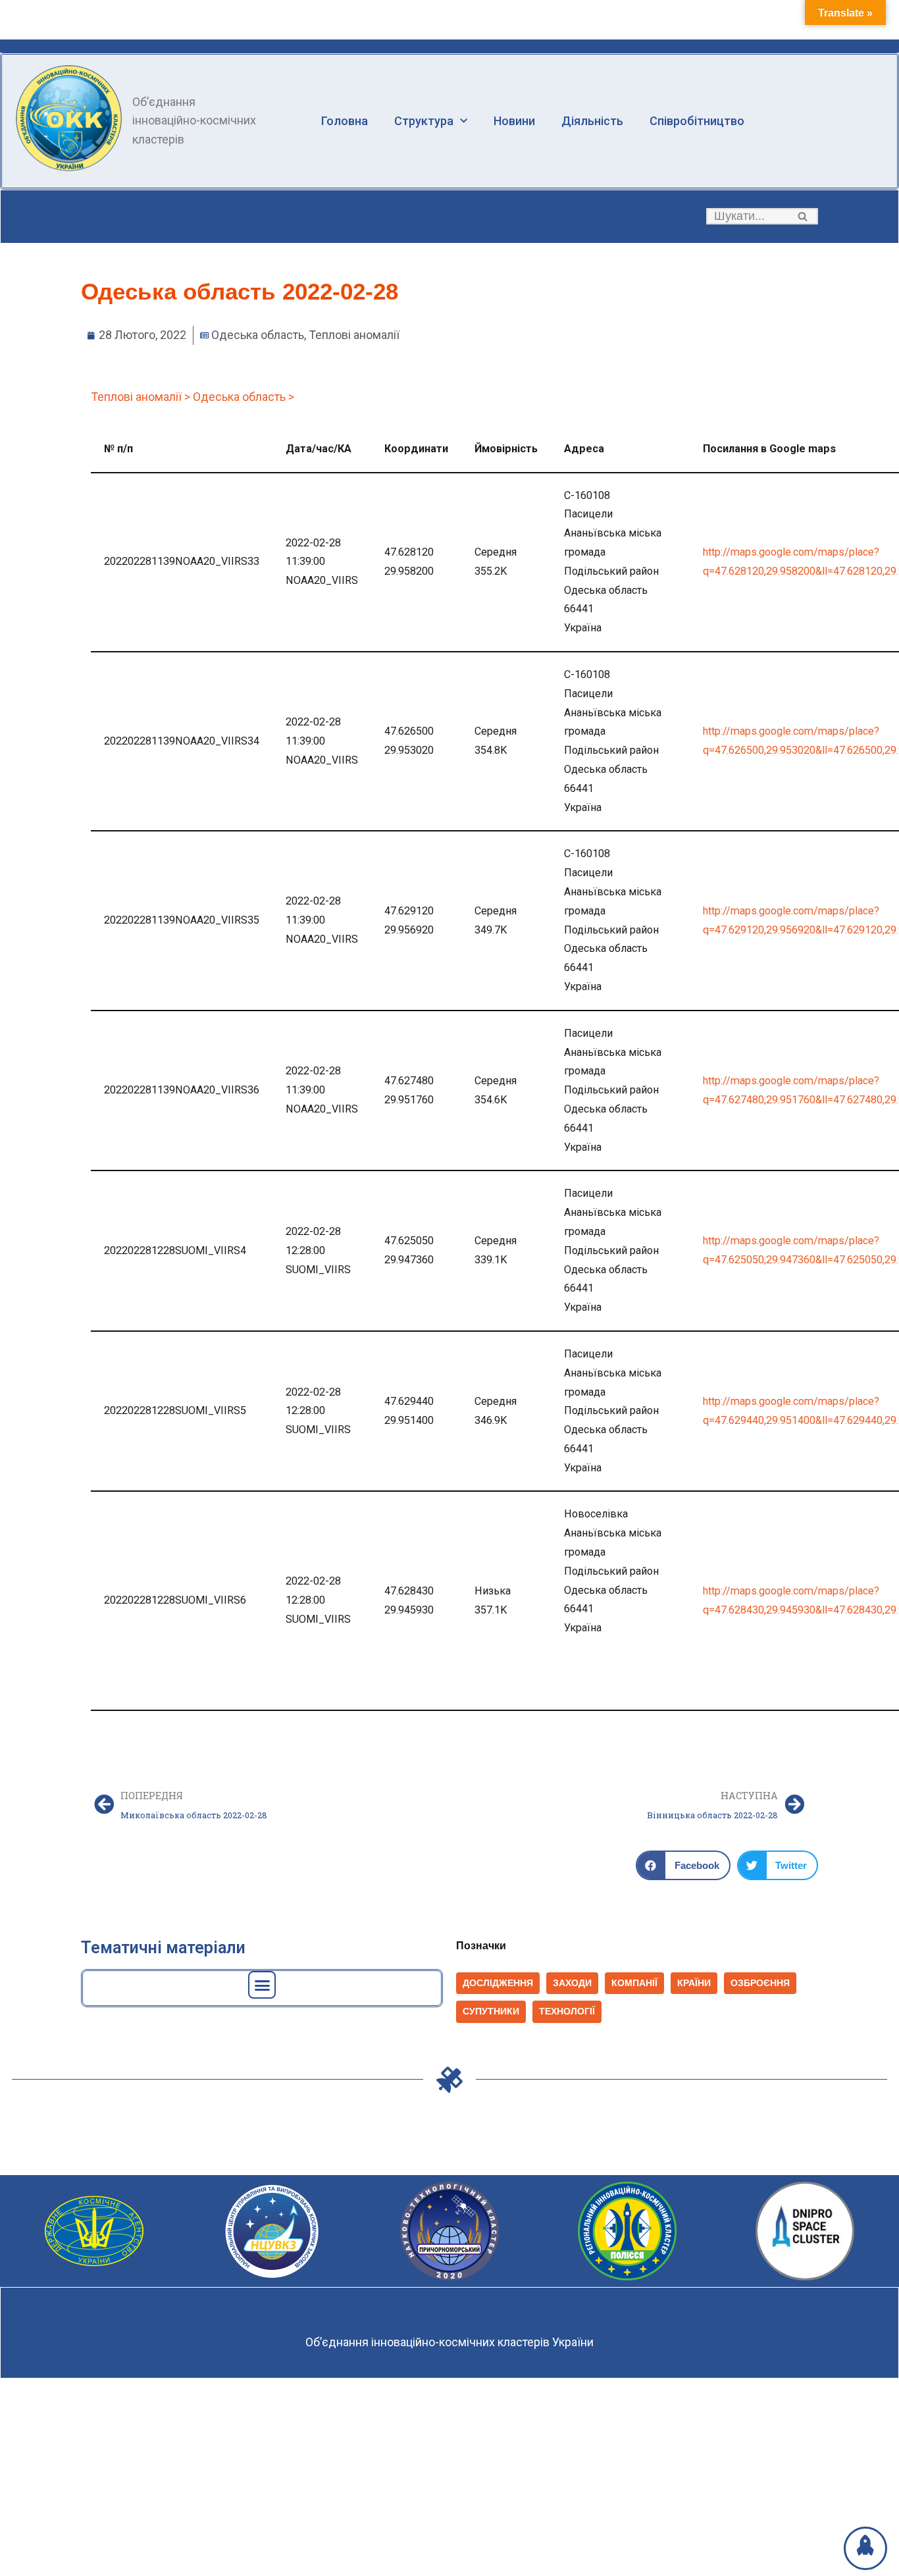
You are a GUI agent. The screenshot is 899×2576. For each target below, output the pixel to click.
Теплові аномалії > (141, 397)
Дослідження (498, 1983)
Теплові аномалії (354, 335)
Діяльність (592, 121)
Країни (694, 1983)
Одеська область (258, 335)
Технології (567, 2011)
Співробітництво (697, 121)
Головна (345, 121)
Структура (424, 121)
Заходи (572, 1983)
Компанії (634, 1983)
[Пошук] (803, 216)
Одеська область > (244, 397)
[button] (803, 216)
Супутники (491, 2011)
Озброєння (760, 1983)
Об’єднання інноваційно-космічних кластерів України (449, 2342)
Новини (514, 121)
